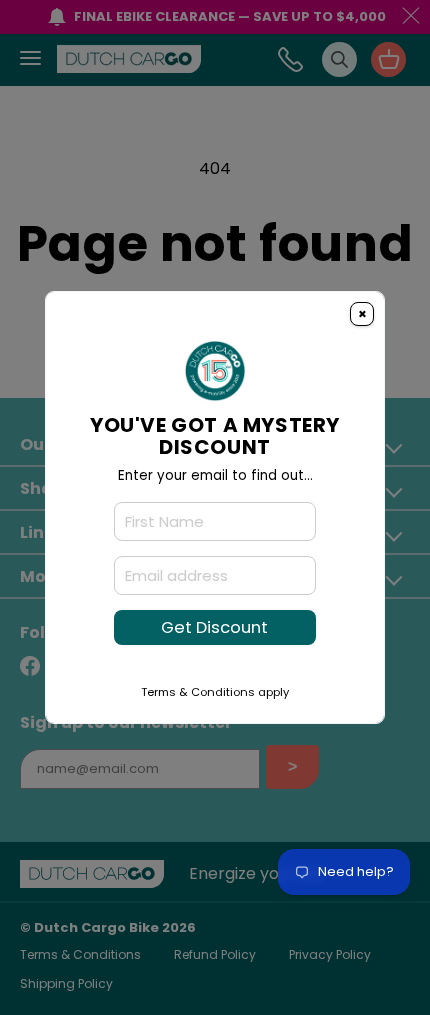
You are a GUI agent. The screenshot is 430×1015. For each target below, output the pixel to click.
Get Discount (214, 627)
